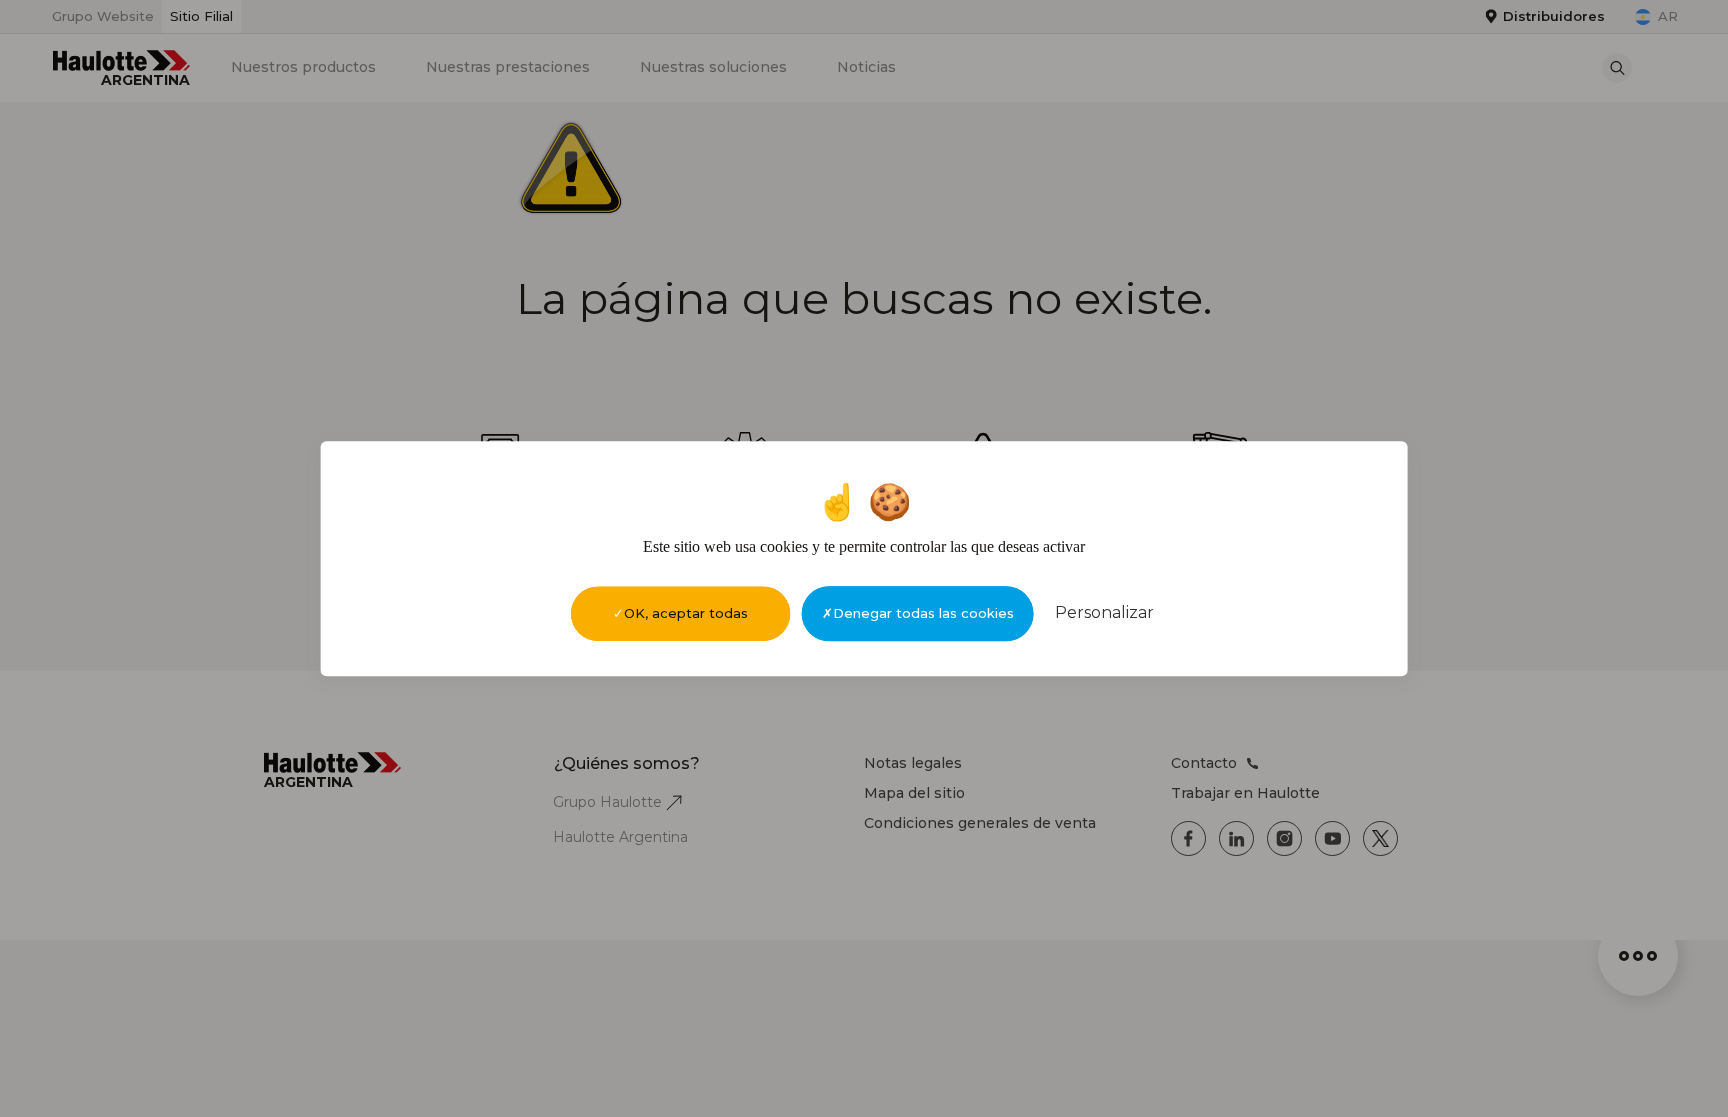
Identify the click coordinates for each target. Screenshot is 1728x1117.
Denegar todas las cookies (923, 613)
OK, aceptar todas (686, 613)
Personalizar (1104, 612)
